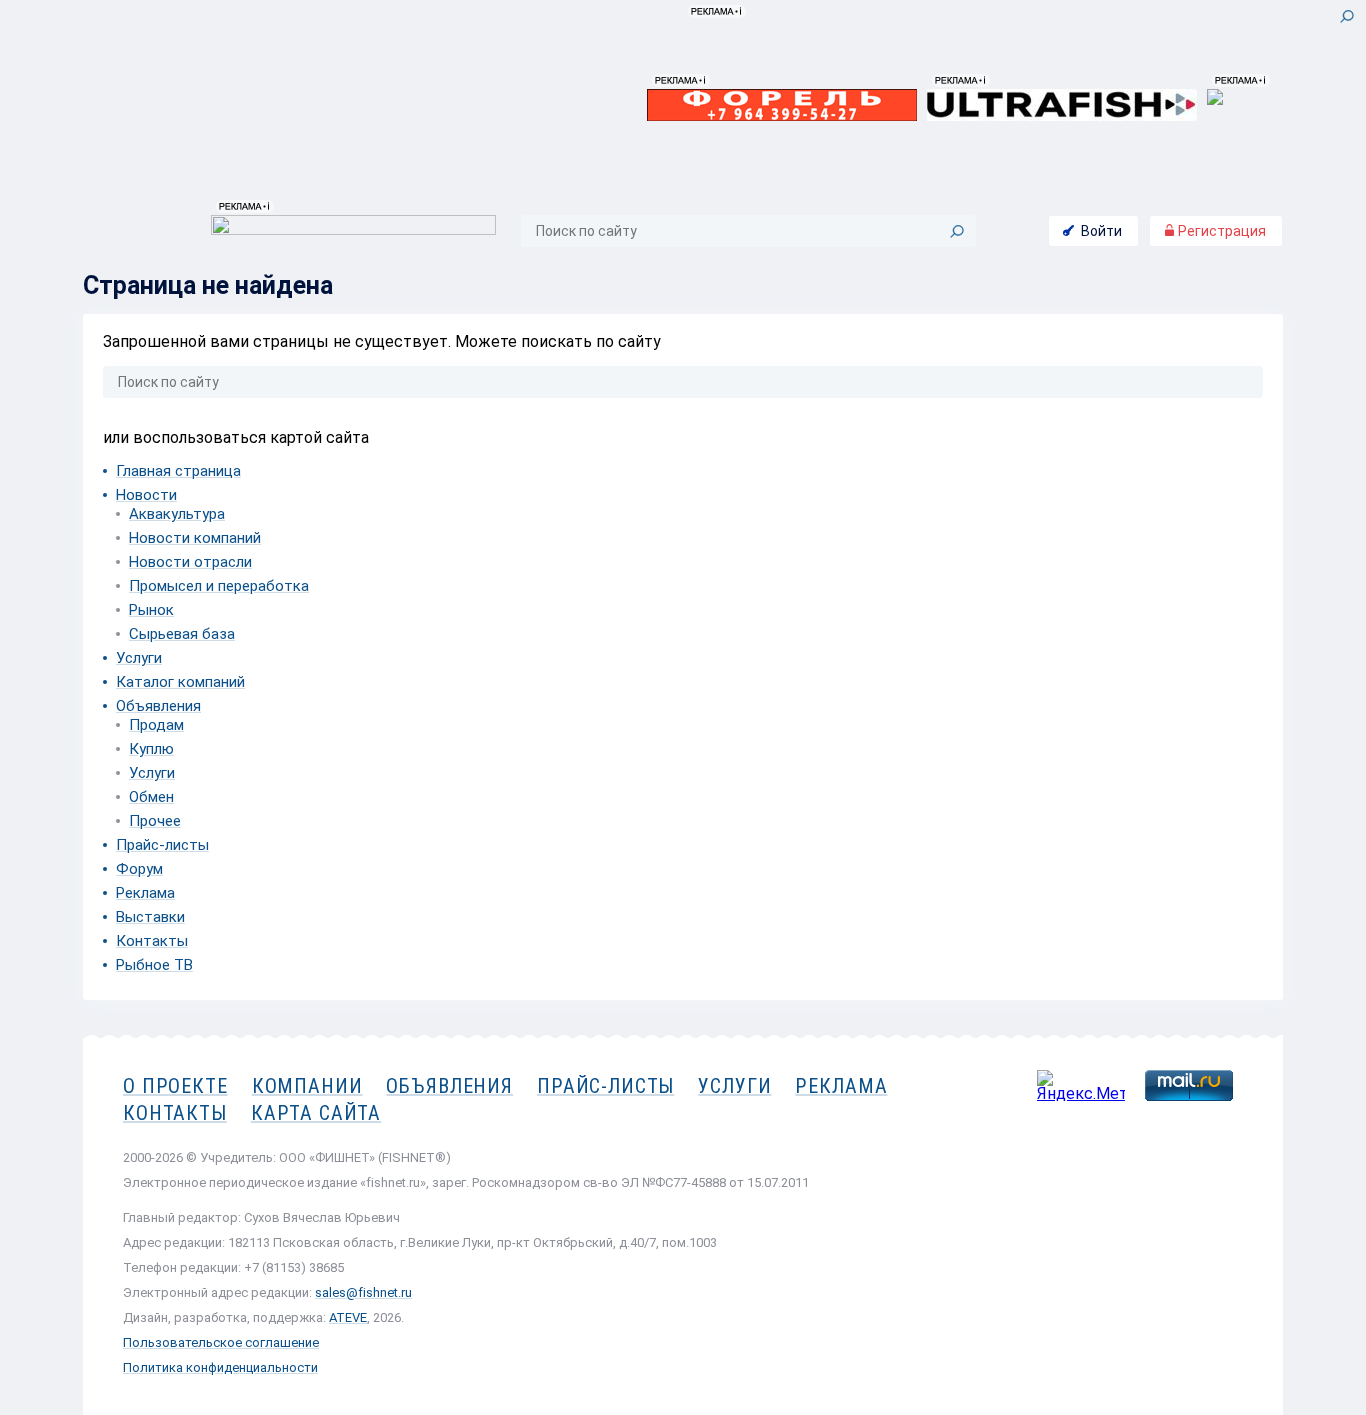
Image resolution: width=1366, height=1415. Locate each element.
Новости (146, 495)
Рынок (151, 610)
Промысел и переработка (219, 586)
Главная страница (178, 471)
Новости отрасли (190, 562)
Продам (156, 725)
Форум (139, 869)
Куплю (151, 749)
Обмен (151, 797)
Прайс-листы (162, 845)
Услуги (139, 658)
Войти (1101, 231)
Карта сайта (316, 1113)
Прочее (155, 821)
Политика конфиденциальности (220, 1367)
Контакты (152, 941)
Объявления (158, 706)
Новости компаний (195, 538)
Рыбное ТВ (154, 965)
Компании (307, 1086)
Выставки (150, 917)
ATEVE (348, 1317)
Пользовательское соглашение (221, 1342)
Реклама (145, 893)
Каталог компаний (180, 682)
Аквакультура (177, 514)
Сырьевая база (182, 634)
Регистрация (1220, 231)
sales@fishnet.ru (363, 1292)
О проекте (175, 1086)
